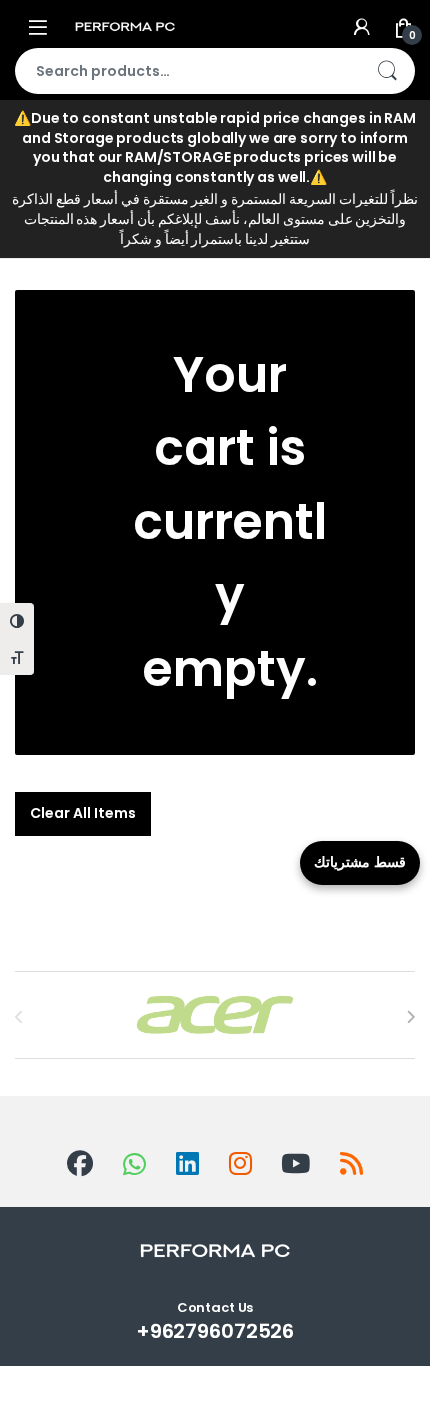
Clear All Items (83, 813)
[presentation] (410, 1017)
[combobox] (187, 71)
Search (387, 71)
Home (36, 147)
